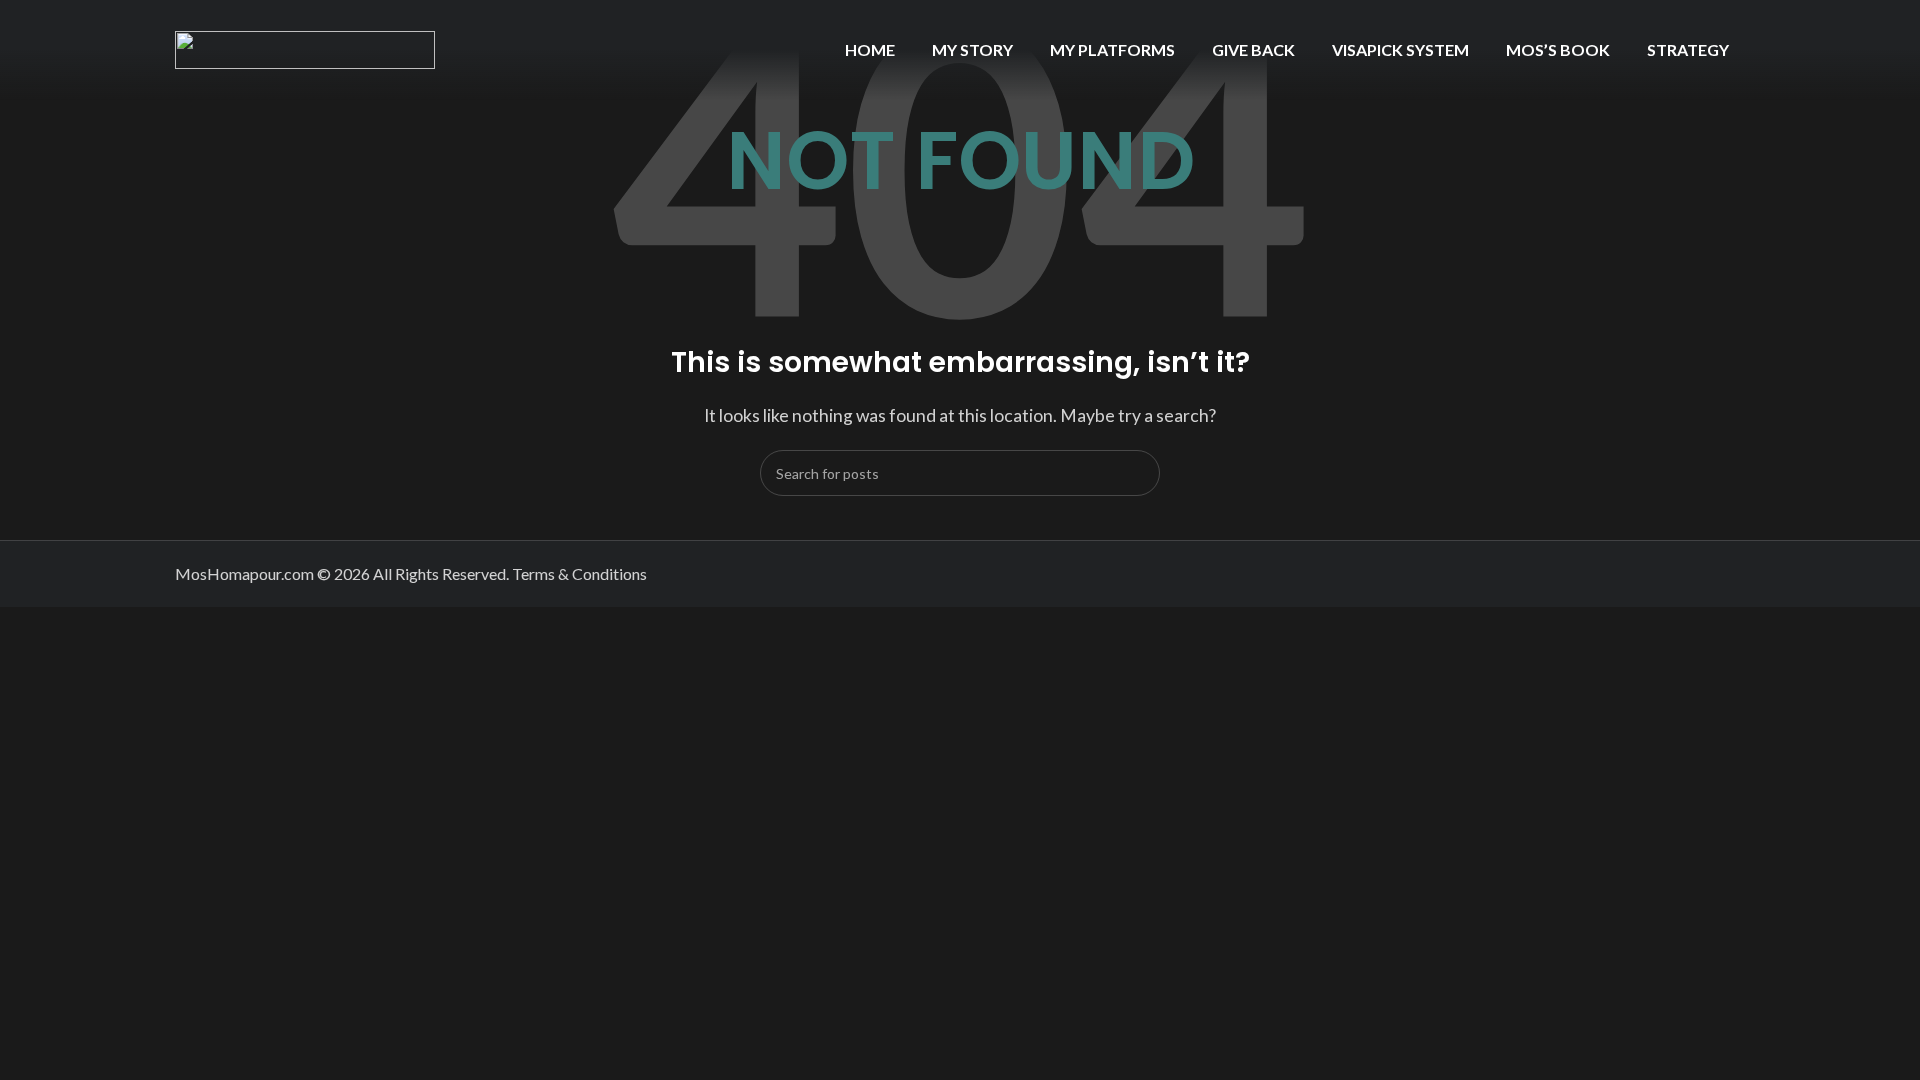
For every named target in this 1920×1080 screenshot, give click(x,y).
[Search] (1137, 473)
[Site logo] (305, 47)
